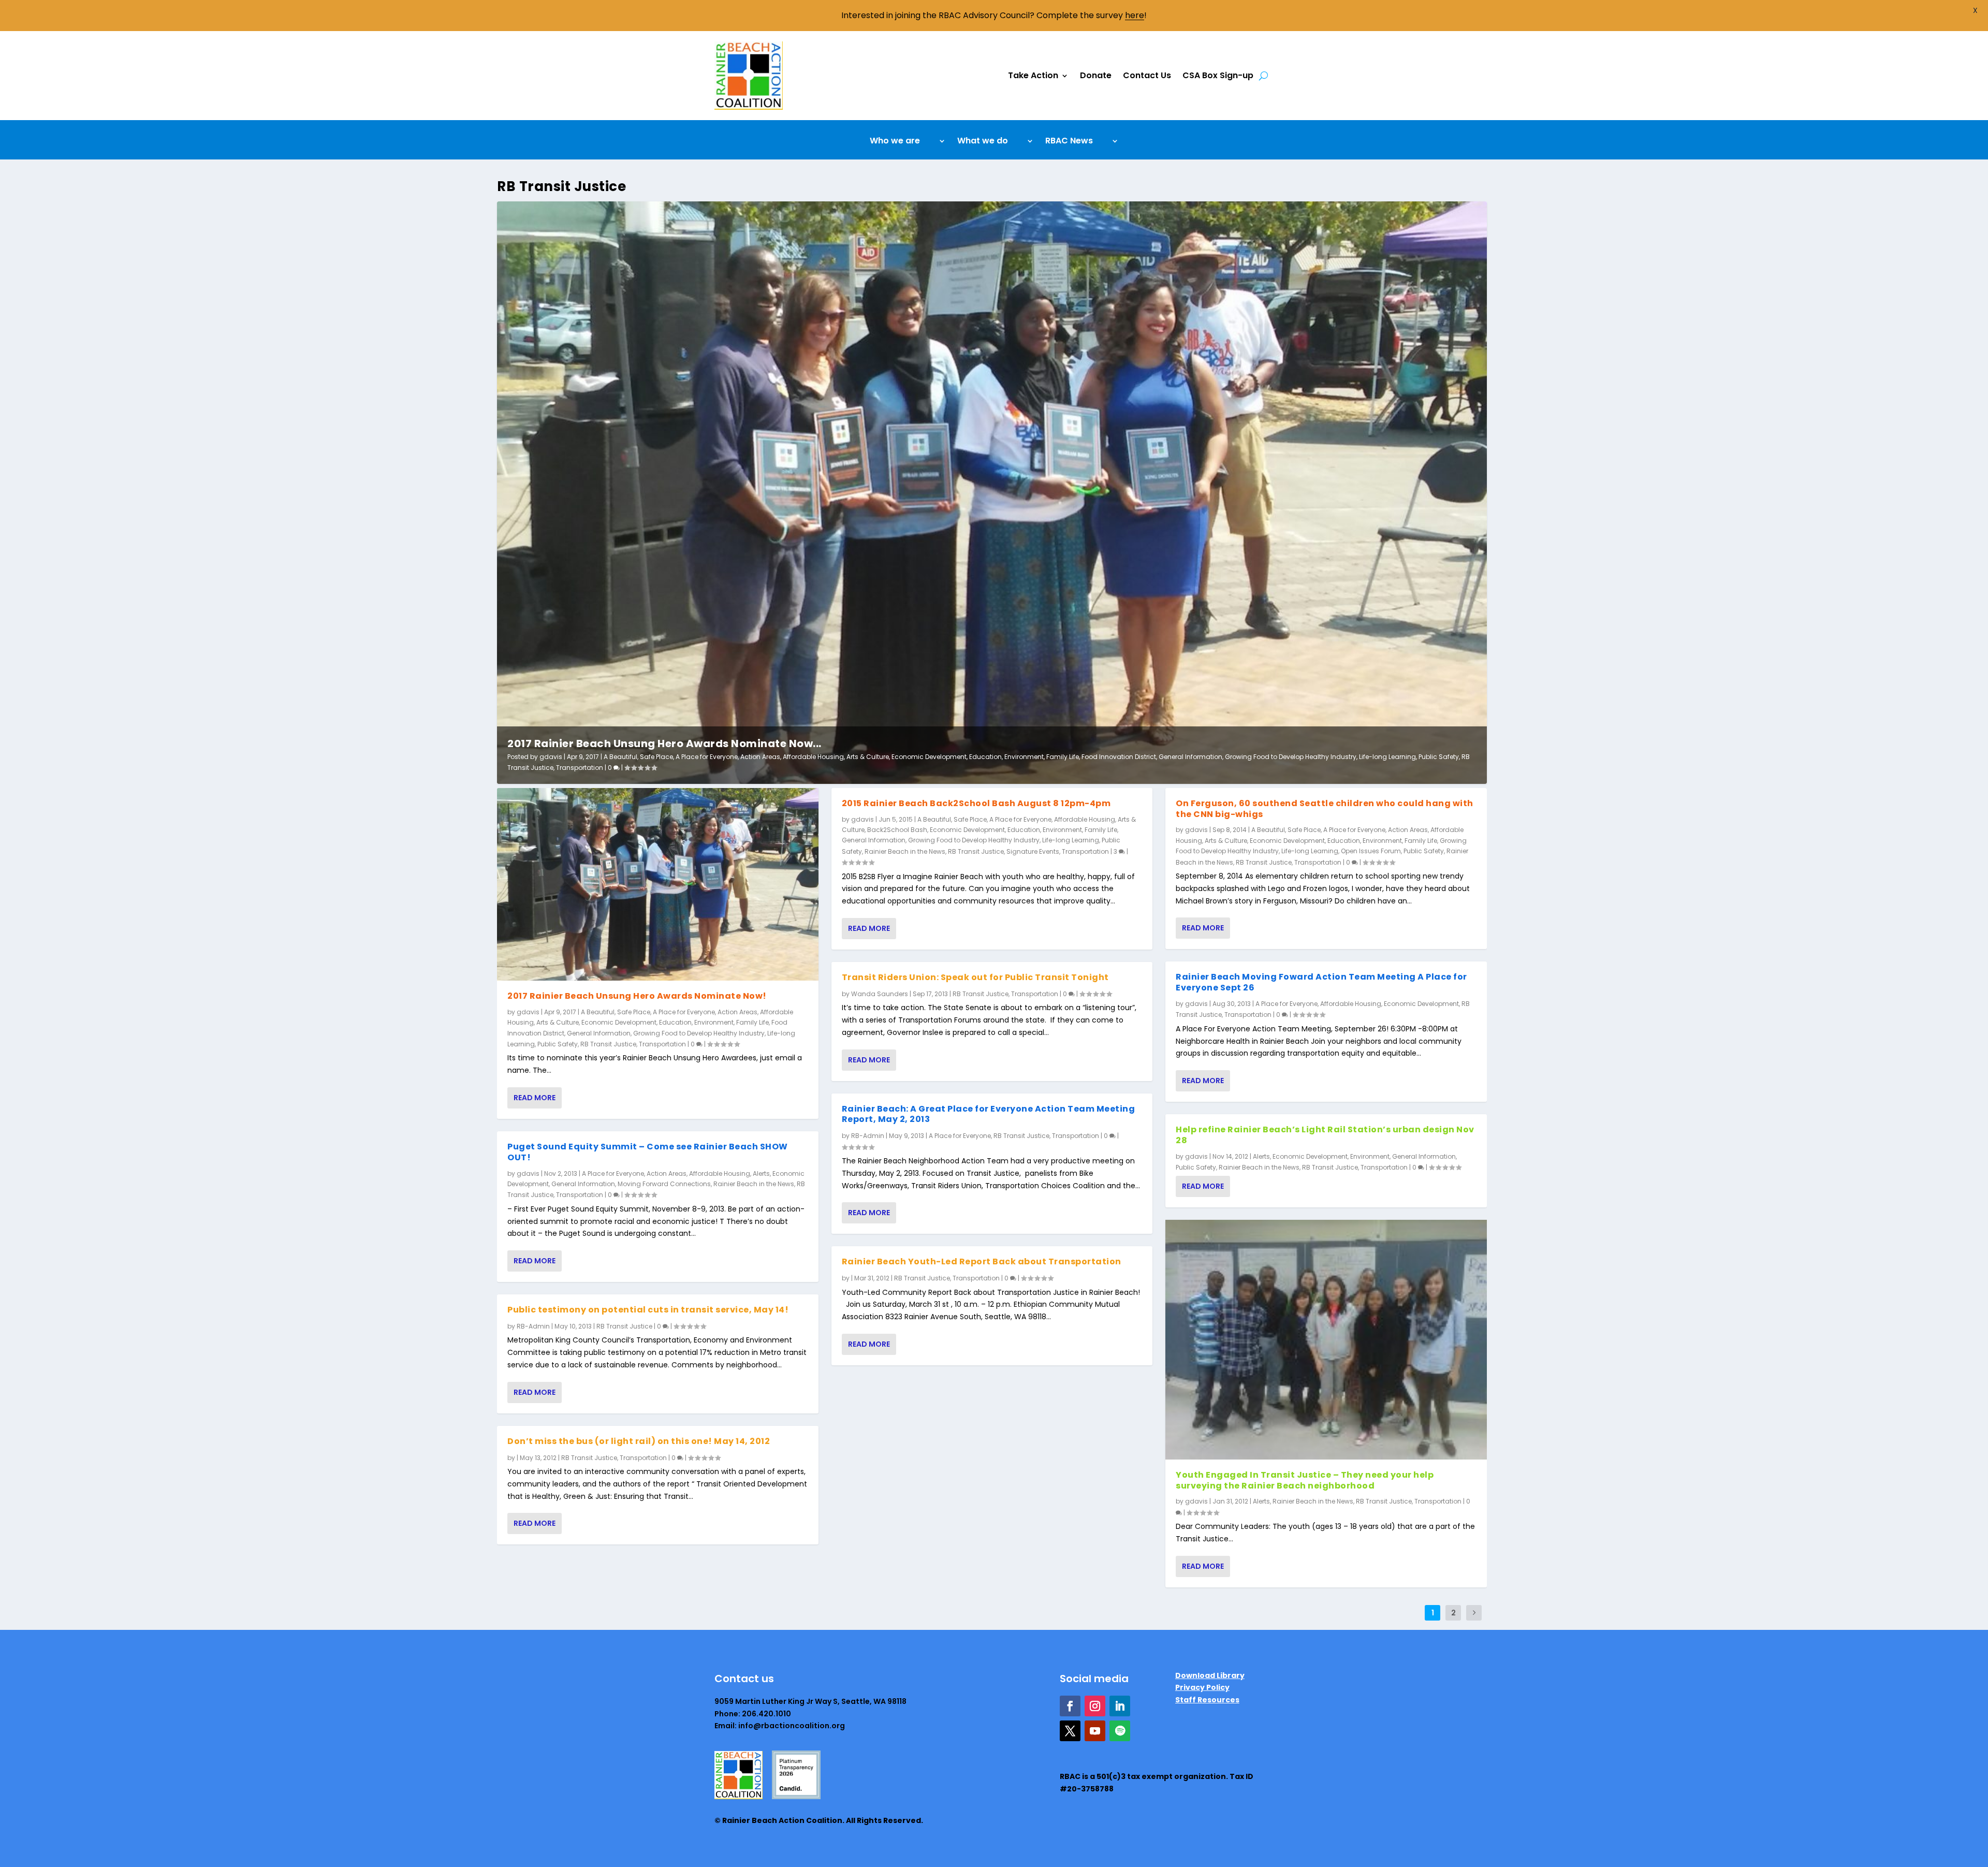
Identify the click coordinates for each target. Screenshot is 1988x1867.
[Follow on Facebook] (1070, 1706)
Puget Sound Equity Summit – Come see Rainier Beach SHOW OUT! (648, 1152)
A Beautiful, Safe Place (638, 757)
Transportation (580, 768)
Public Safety (1439, 757)
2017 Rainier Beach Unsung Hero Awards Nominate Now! (637, 996)
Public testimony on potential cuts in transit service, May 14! (648, 1310)
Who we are (895, 142)
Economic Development (929, 757)
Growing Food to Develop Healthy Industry (1291, 757)
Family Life (1063, 757)
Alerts (761, 1173)
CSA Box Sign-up (1218, 75)
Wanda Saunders (880, 994)
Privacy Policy (1202, 1687)
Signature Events (1033, 851)
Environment (1024, 757)
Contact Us (1147, 75)
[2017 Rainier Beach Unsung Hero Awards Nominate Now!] (658, 884)
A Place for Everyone (707, 757)
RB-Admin (533, 1326)
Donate (1096, 75)
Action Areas (760, 757)
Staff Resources (1207, 1700)
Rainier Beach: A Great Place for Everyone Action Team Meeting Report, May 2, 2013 (989, 1114)
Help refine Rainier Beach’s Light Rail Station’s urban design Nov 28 (1325, 1135)
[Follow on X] (1070, 1731)
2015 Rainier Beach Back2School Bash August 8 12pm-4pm (976, 803)
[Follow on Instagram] (1095, 1706)
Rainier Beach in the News (754, 1184)
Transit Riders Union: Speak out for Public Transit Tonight (975, 977)
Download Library (1210, 1675)
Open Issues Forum (1371, 851)
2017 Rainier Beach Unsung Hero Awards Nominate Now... (664, 743)
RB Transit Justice (608, 1044)
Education (985, 757)
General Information (1190, 757)
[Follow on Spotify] (1120, 1731)
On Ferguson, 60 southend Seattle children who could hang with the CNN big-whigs (1325, 809)
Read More (535, 1098)
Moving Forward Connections (664, 1184)
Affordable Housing (813, 757)
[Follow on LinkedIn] (1120, 1706)
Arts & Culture (868, 757)
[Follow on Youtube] (1095, 1731)
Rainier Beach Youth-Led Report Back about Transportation (982, 1261)
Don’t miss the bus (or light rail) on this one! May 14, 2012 (639, 1441)
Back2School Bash (897, 830)
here (1135, 15)
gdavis (551, 757)
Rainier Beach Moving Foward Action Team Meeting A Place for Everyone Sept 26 (1321, 982)
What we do (983, 142)
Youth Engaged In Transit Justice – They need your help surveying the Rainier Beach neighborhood (1305, 1480)
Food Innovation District (1119, 757)
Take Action (1033, 75)
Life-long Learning (1387, 757)
